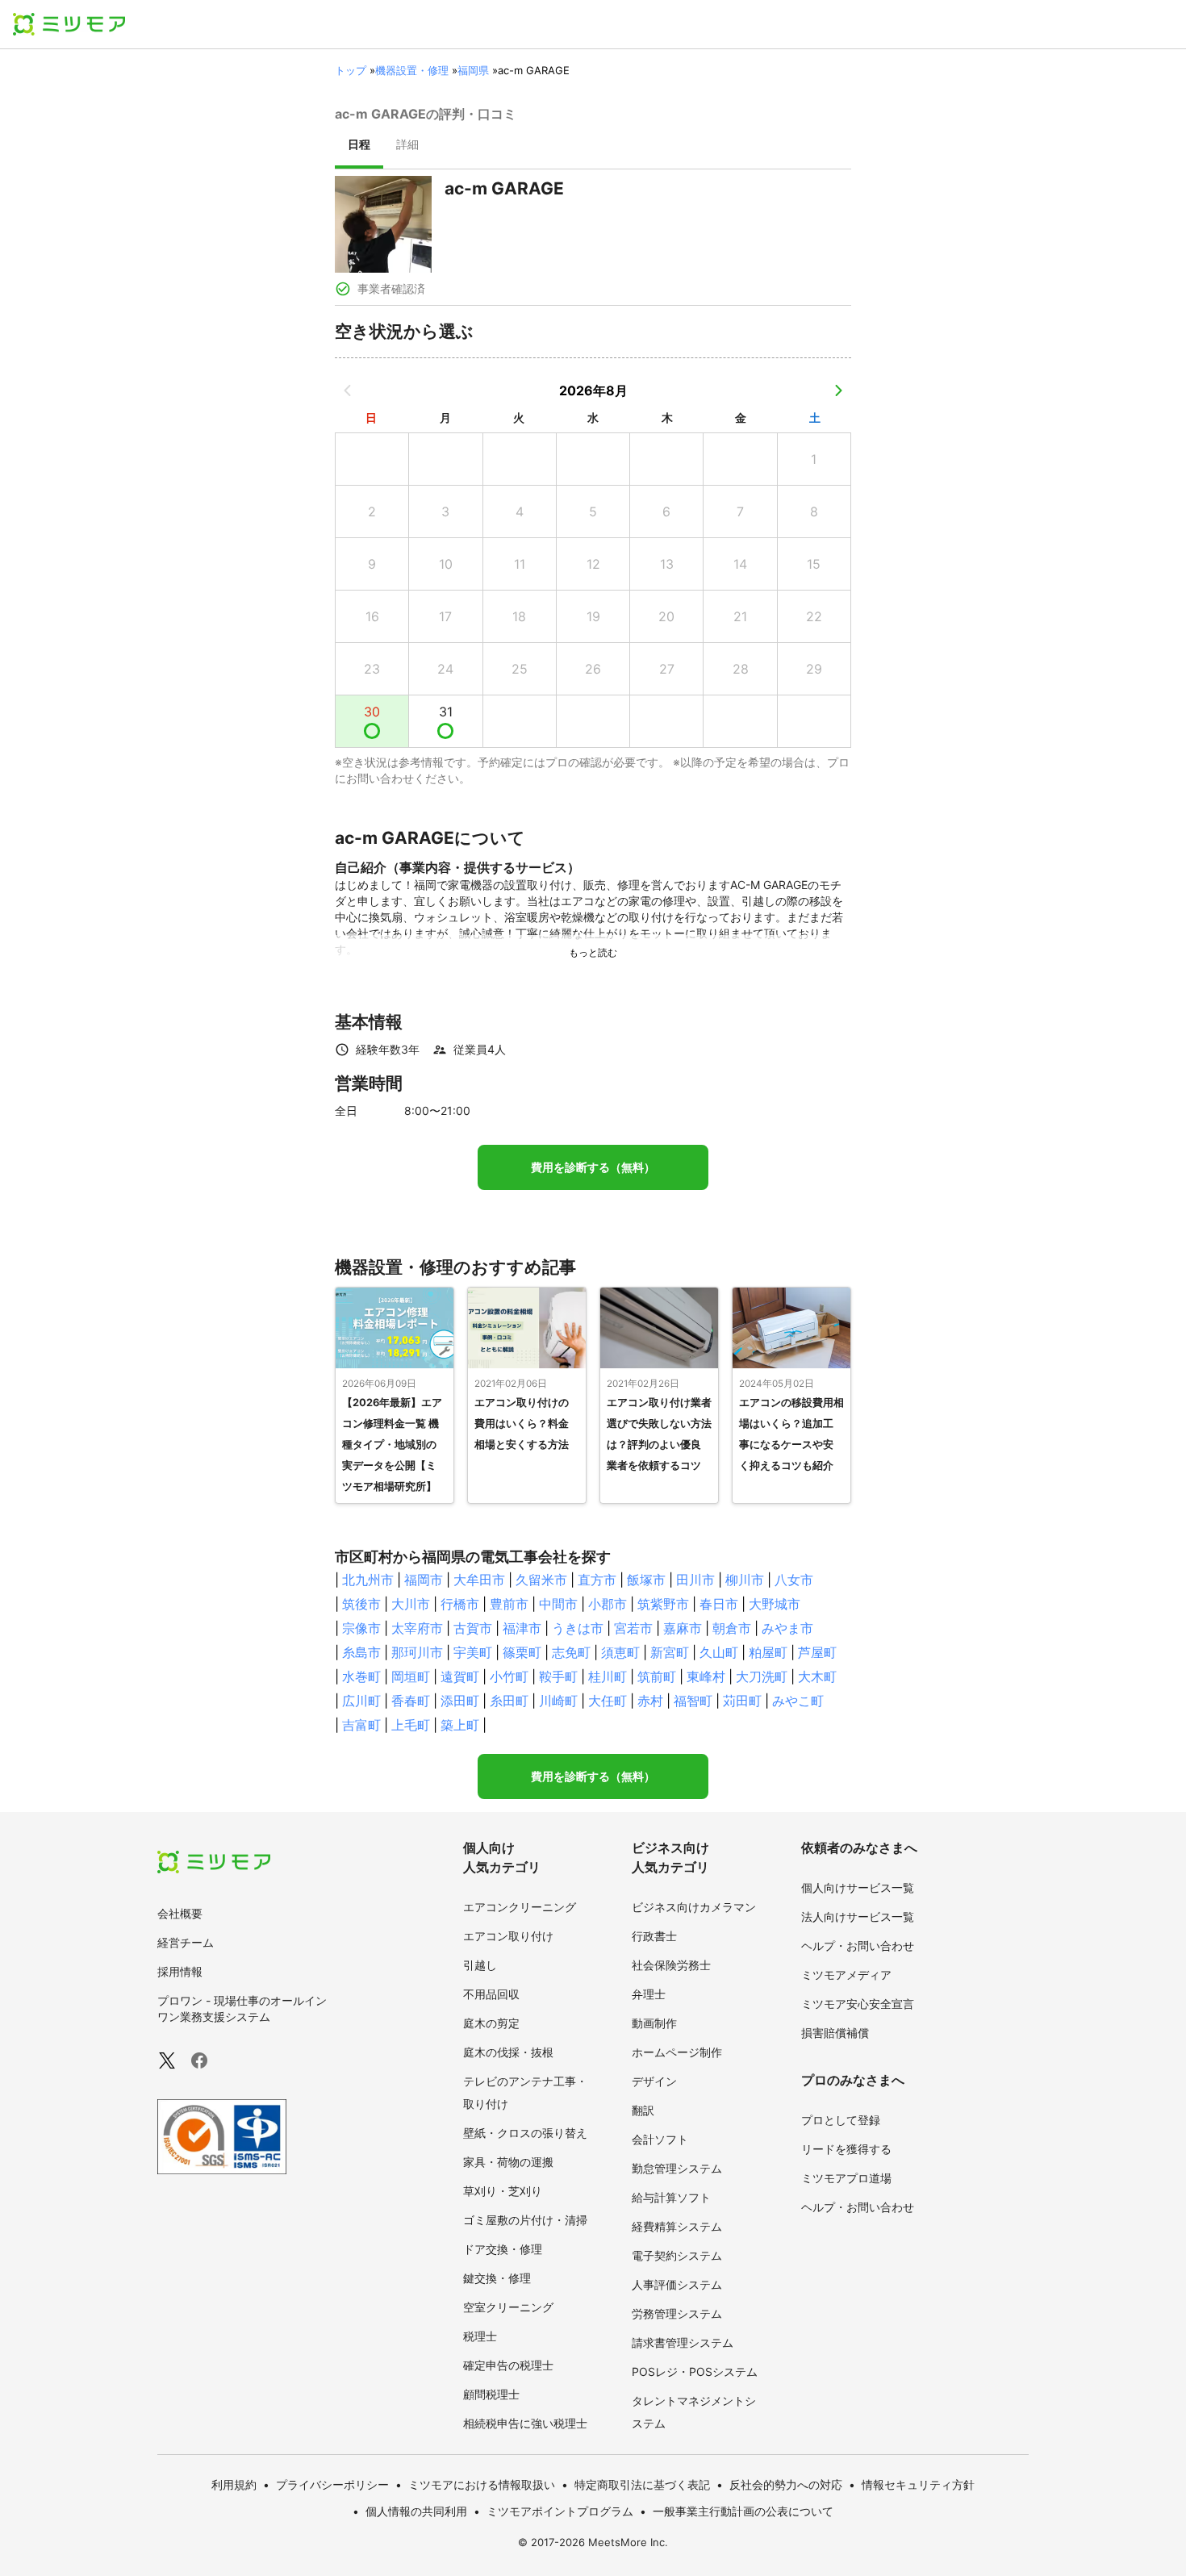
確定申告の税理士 (508, 2365)
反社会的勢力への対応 (786, 2484)
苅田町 (742, 1701)
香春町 (411, 1701)
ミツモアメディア (846, 1975)
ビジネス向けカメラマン (694, 1907)
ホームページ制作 (677, 2052)
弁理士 (649, 1994)
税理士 (480, 2336)
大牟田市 (479, 1580)
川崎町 (558, 1701)
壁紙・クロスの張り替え (525, 2133)
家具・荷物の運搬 (508, 2162)
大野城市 (775, 1604)
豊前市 (509, 1604)
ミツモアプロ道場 (846, 2178)
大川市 (411, 1604)
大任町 (608, 1701)
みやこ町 (798, 1701)
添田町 (460, 1701)
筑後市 (361, 1604)
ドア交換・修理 (503, 2249)
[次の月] (838, 390)
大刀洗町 (762, 1676)
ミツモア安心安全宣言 (858, 2004)
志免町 (571, 1652)
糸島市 (361, 1652)
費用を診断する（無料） (593, 1167)
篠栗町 (522, 1652)
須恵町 (620, 1652)
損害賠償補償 (835, 2033)
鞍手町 (558, 1676)
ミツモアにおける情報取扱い (482, 2484)
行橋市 (460, 1604)
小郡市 (608, 1604)
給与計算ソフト (671, 2197)
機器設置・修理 (412, 70)
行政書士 (654, 1936)
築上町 (460, 1725)
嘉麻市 (683, 1628)
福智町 (693, 1701)
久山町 (719, 1652)
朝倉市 (732, 1628)
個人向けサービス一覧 (858, 1887)
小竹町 (509, 1676)
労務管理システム (677, 2313)
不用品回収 (491, 1994)
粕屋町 (768, 1652)
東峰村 (706, 1676)
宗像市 (361, 1628)
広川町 (361, 1701)
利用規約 (234, 2484)
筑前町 (657, 1676)
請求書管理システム (683, 2342)
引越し (480, 1965)
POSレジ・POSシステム (695, 2371)
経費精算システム (677, 2226)
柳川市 (745, 1580)
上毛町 (411, 1725)
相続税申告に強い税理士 (525, 2423)
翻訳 (643, 2110)
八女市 (794, 1580)
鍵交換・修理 (497, 2278)
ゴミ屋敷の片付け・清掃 (525, 2220)
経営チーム (186, 1942)
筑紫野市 (663, 1604)
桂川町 (608, 1676)
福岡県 (473, 70)
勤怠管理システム (677, 2168)
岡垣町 (411, 1676)
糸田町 (509, 1701)
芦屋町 (817, 1652)
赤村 (650, 1701)
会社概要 (180, 1913)
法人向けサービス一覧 (858, 1916)
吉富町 (361, 1725)
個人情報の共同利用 (416, 2511)
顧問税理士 (491, 2394)
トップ (351, 70)
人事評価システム (677, 2284)
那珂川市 (417, 1652)
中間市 (558, 1604)
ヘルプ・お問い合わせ (858, 1946)
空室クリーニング (508, 2307)
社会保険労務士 (671, 1965)
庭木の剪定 (491, 2023)
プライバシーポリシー (332, 2484)
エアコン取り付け (508, 1936)
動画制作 (654, 2023)
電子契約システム (677, 2255)
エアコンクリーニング (520, 1907)
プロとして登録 (841, 2120)
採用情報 (180, 1971)
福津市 (522, 1628)
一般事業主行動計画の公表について (743, 2511)
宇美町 (473, 1652)
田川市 (695, 1580)
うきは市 (578, 1628)
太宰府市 (417, 1628)
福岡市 (424, 1580)
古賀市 (473, 1628)
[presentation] (359, 146)
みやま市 (787, 1628)
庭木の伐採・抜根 (508, 2052)
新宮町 (670, 1652)
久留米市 (541, 1580)
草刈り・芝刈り (503, 2191)
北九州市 (368, 1580)
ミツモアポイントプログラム (560, 2511)
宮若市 (633, 1628)
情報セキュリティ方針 (918, 2484)
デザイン (654, 2081)
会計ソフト (660, 2139)
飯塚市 (646, 1580)
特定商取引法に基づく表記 (642, 2484)
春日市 (719, 1604)
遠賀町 (460, 1676)
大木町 (817, 1676)
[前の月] (348, 390)
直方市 (597, 1580)
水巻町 (361, 1676)
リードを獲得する (846, 2149)
